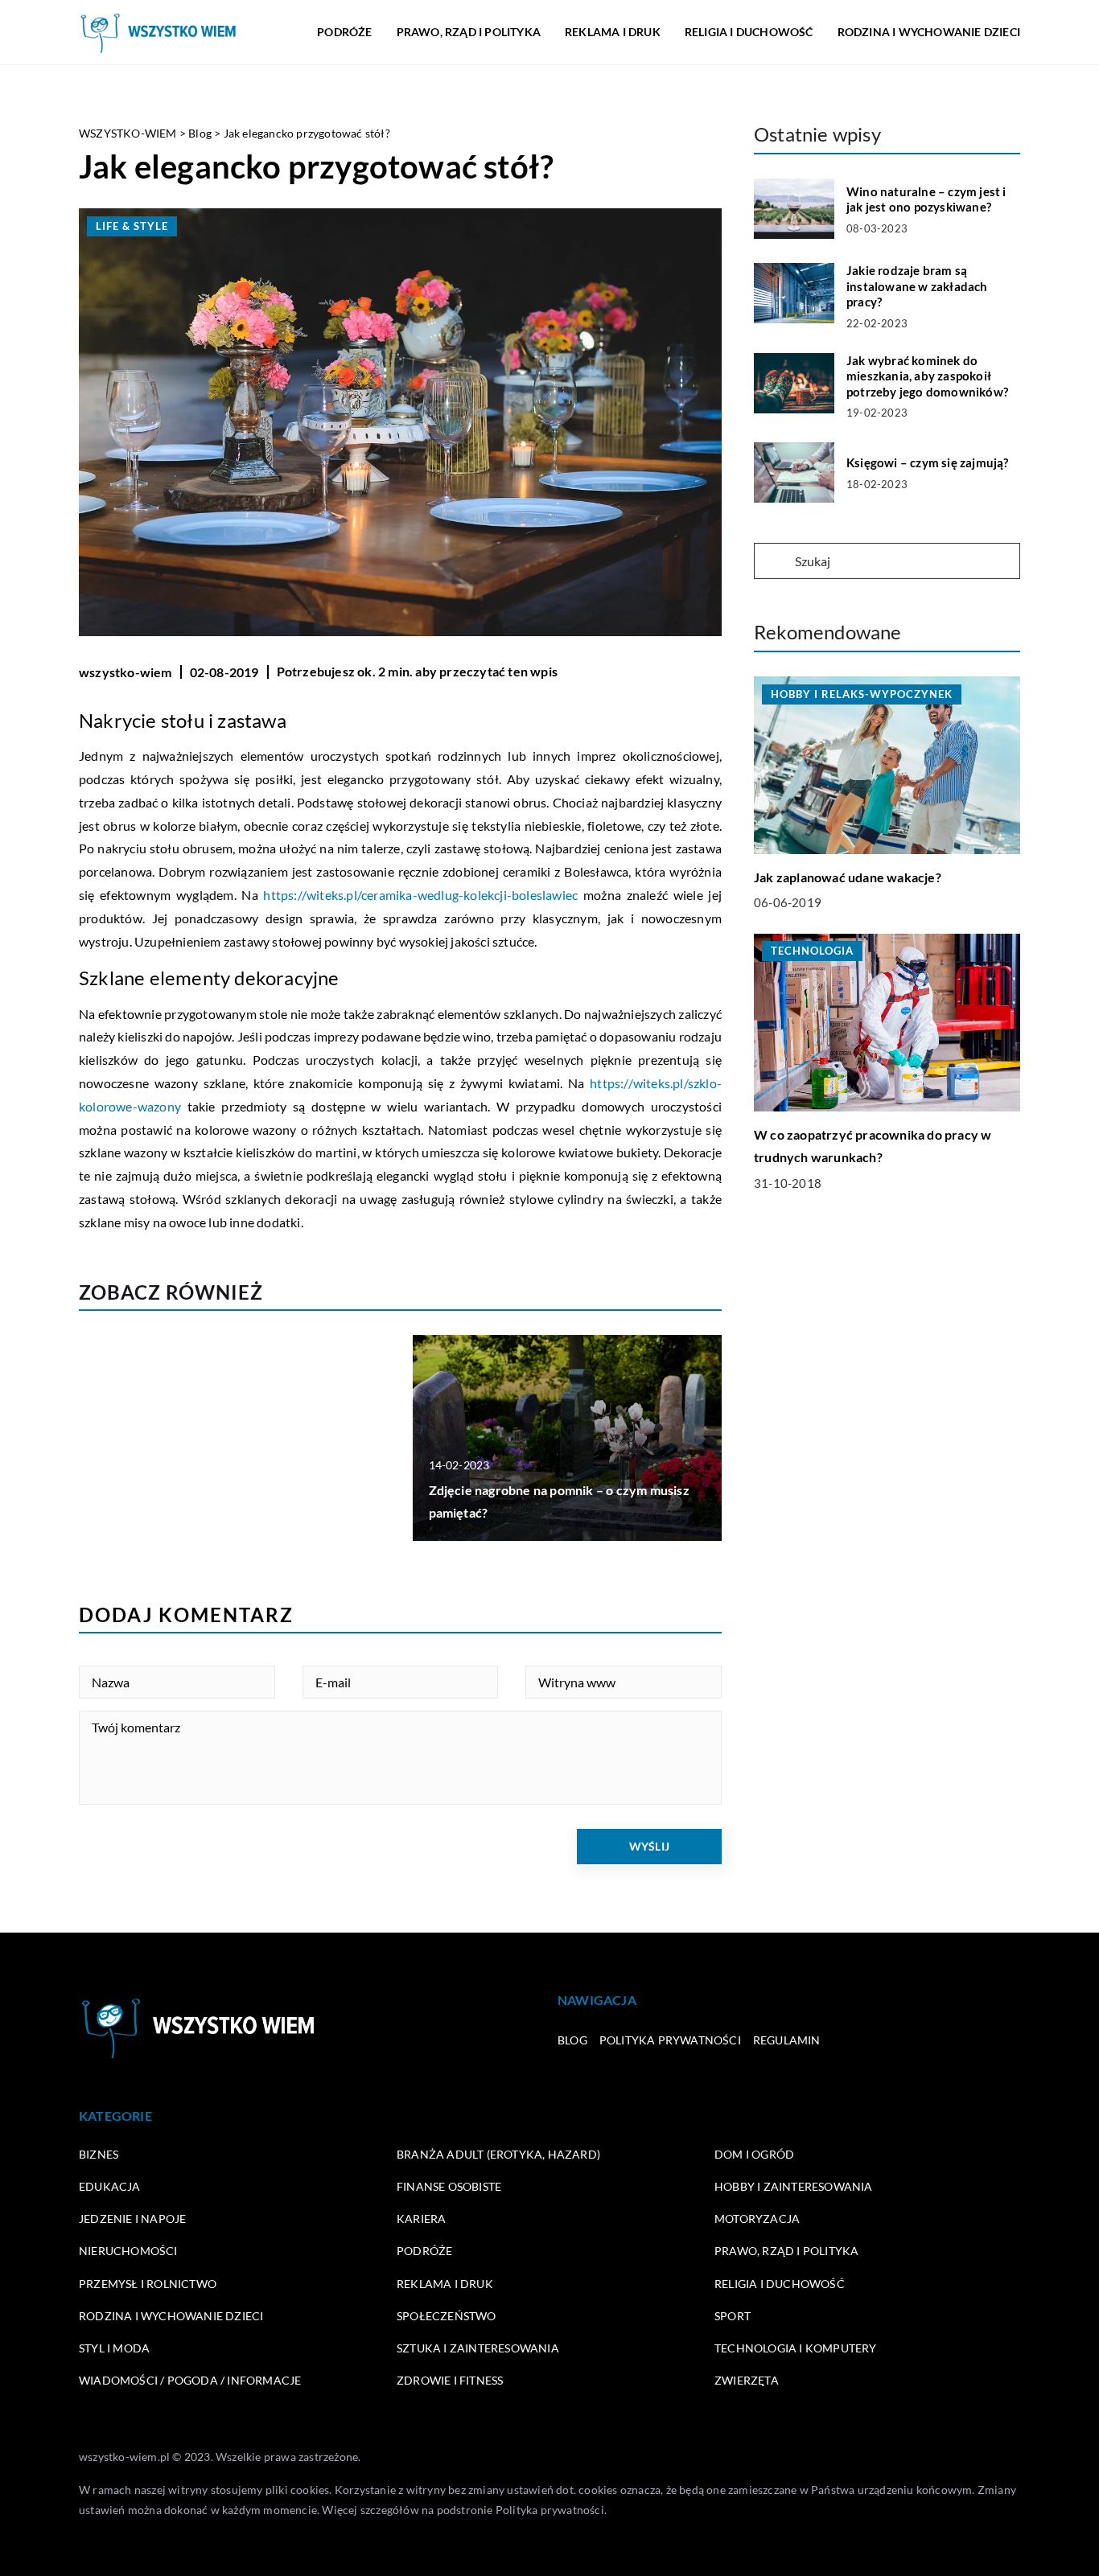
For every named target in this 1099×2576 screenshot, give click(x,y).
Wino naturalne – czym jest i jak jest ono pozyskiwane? (926, 199)
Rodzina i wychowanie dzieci (929, 32)
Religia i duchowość (749, 32)
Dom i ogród (754, 2154)
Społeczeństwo (447, 2316)
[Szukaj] (773, 562)
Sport (733, 2316)
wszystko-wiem (126, 672)
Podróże (344, 32)
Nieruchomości (128, 2251)
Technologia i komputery (796, 2348)
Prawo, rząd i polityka (469, 32)
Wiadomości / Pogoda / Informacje (190, 2380)
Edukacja (110, 2186)
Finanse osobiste (449, 2186)
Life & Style (132, 226)
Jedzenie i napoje (132, 2219)
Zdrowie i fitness (450, 2380)
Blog (572, 2040)
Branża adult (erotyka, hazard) (498, 2154)
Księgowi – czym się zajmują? (928, 462)
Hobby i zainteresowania (794, 2186)
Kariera (421, 2219)
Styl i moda (114, 2348)
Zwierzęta (747, 2380)
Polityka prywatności (670, 2040)
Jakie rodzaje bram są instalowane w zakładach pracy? (917, 286)
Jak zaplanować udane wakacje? (848, 877)
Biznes (99, 2154)
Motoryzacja (757, 2219)
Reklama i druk (613, 32)
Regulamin (787, 2040)
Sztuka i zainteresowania (478, 2348)
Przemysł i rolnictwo (148, 2284)
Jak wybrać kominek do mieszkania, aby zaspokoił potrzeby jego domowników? (927, 376)
